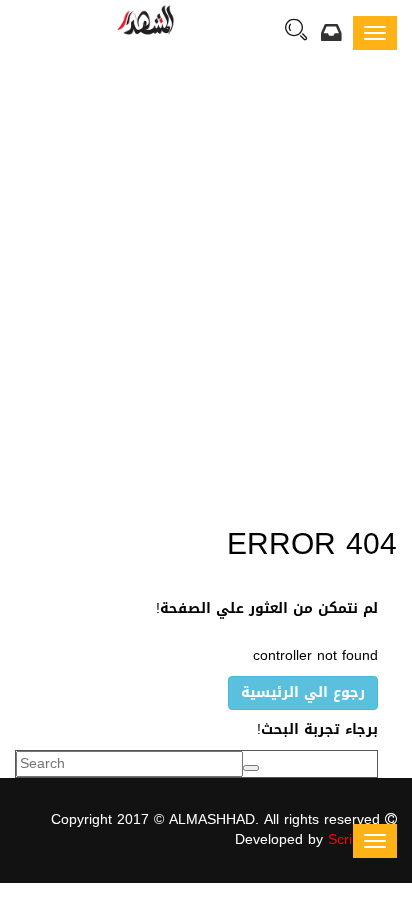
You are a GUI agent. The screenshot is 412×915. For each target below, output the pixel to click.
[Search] (296, 32)
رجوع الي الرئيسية (303, 692)
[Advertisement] (206, 292)
